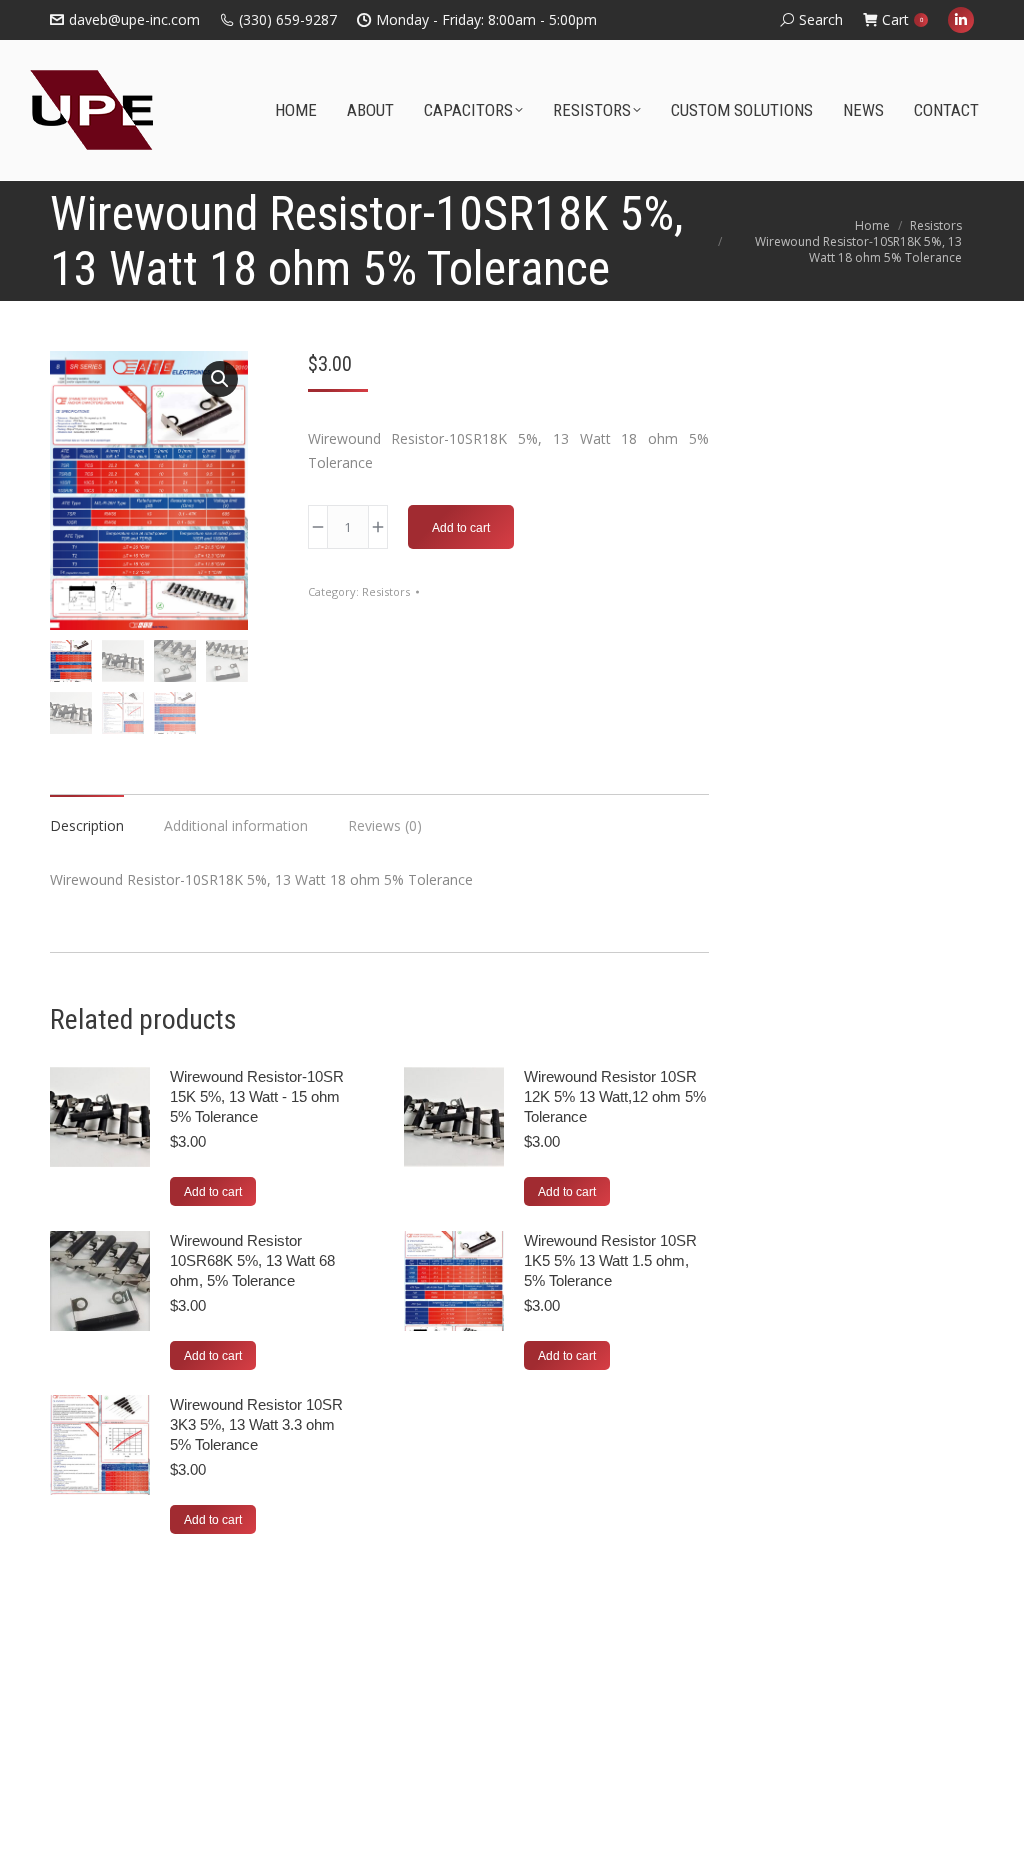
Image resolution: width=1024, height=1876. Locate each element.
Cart (902, 19)
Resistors (386, 591)
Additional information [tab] (236, 825)
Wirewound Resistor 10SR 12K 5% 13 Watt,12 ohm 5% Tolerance (615, 1096)
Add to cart (461, 528)
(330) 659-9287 (288, 19)
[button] (220, 379)
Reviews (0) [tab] (385, 825)
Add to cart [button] (213, 1192)
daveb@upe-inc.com (134, 19)
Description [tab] (87, 825)
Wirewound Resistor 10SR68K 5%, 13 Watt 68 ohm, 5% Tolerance (252, 1260)
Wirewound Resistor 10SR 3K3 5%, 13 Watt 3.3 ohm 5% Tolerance (256, 1424)
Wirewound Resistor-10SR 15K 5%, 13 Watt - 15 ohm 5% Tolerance (257, 1096)
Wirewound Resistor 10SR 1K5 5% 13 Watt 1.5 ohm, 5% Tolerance (610, 1260)
